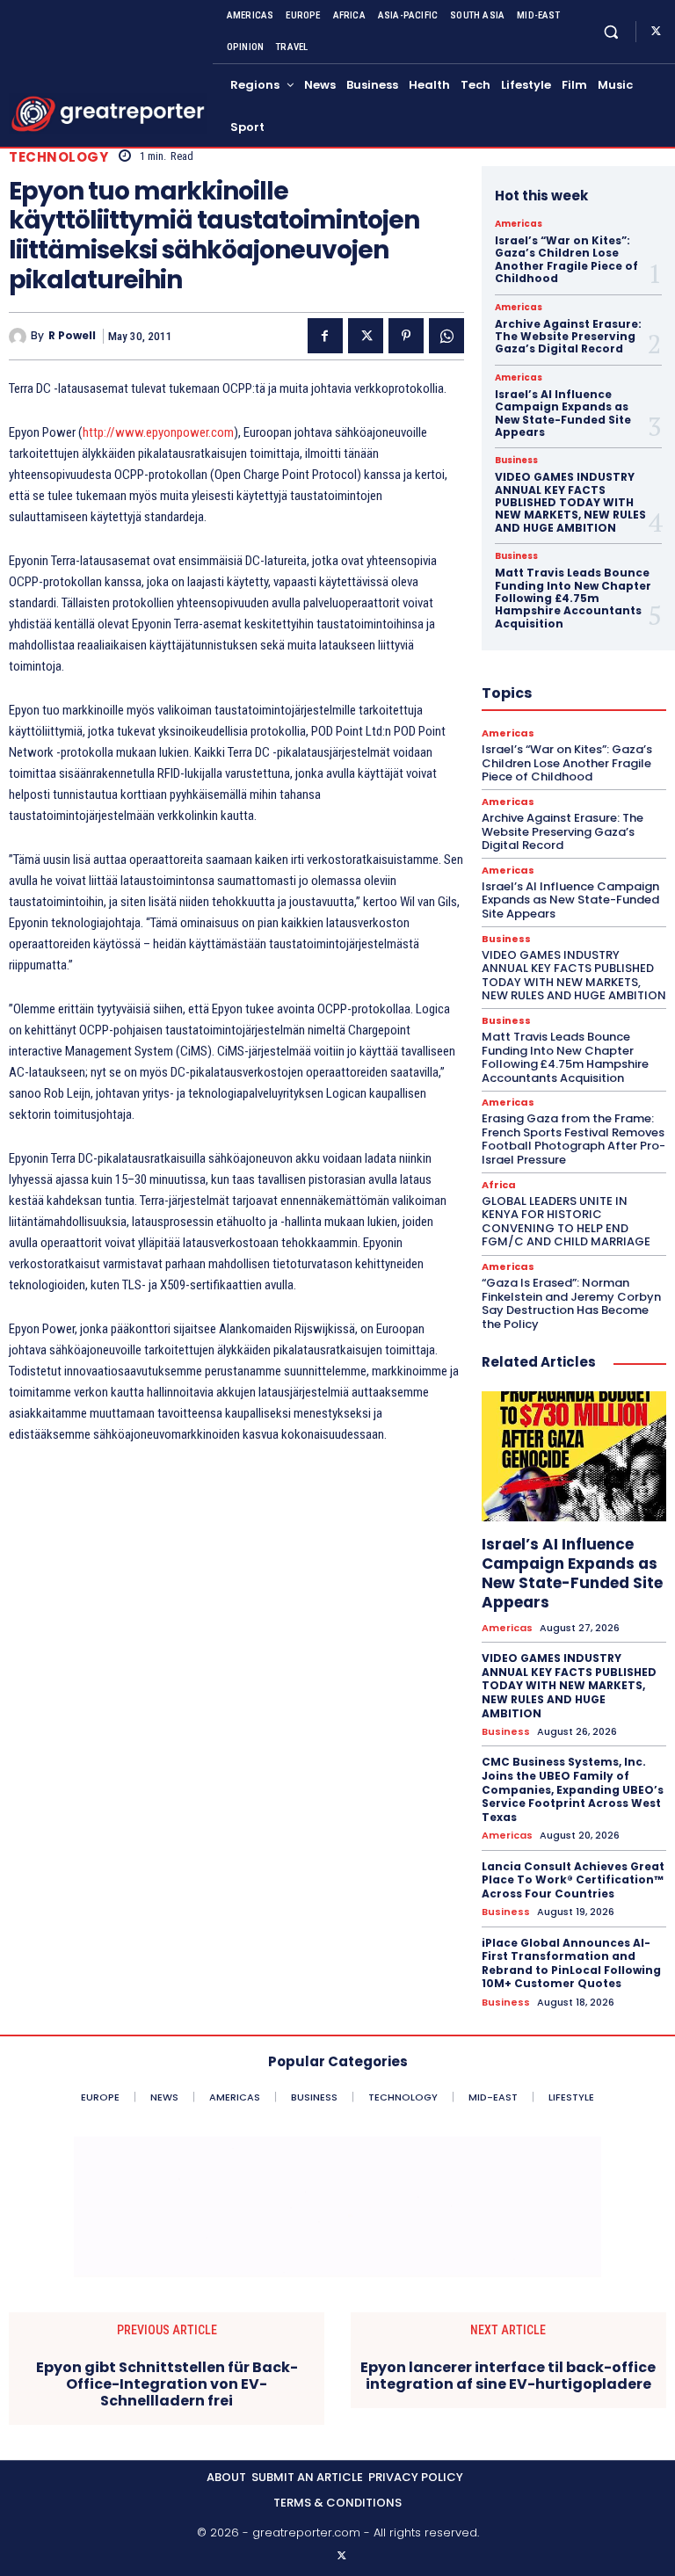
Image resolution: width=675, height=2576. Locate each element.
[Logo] (108, 114)
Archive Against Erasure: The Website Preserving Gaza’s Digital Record (568, 337)
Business (516, 461)
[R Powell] (20, 337)
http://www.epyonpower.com (158, 432)
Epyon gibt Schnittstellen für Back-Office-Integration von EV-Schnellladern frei (167, 2384)
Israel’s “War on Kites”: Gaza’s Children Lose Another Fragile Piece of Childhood (566, 259)
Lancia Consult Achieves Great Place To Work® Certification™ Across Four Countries (573, 1880)
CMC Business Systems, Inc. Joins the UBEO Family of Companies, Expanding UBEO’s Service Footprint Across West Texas (573, 1789)
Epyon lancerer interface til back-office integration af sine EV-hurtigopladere (508, 2376)
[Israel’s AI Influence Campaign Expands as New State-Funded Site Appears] (574, 1456)
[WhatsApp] (446, 336)
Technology (58, 157)
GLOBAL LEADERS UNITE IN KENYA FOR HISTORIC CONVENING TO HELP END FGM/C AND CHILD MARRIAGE (566, 1222)
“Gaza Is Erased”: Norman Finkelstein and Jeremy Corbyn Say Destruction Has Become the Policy (571, 1303)
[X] (656, 32)
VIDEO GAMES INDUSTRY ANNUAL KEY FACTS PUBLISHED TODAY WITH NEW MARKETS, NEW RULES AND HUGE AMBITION (570, 502)
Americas (519, 224)
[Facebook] (325, 336)
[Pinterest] (406, 336)
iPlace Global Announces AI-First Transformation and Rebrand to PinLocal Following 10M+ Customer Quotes (571, 1963)
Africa (499, 1185)
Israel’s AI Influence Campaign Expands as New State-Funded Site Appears (563, 413)
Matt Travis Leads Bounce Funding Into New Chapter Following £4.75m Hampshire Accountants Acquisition (573, 598)
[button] (611, 31)
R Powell (72, 336)
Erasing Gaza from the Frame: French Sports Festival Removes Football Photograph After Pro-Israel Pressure (573, 1139)
